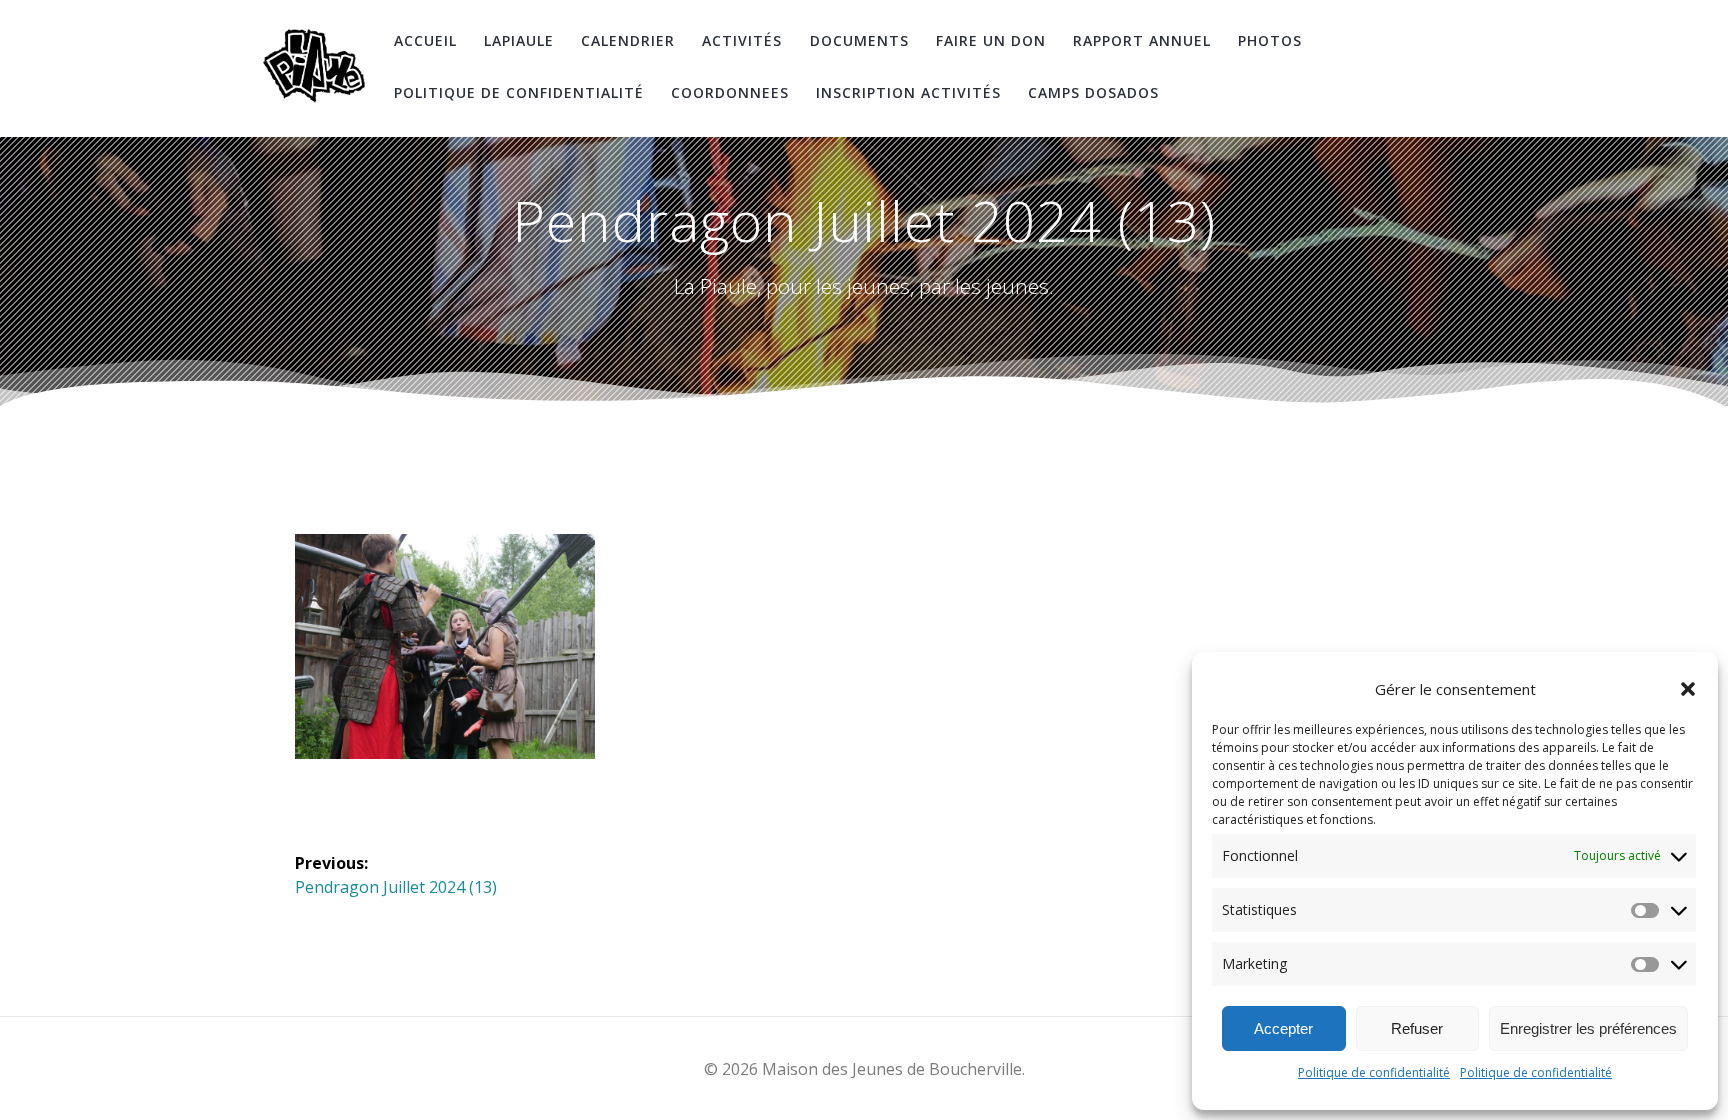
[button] (1688, 689)
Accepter (1283, 1028)
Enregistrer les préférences (1588, 1028)
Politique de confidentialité (1374, 1072)
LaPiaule (519, 40)
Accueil (425, 40)
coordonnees (730, 92)
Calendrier (628, 40)
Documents (859, 40)
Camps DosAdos (1093, 92)
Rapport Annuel (1142, 40)
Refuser (1417, 1028)
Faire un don (991, 40)
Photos (1270, 40)
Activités (742, 40)
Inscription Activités (908, 92)
